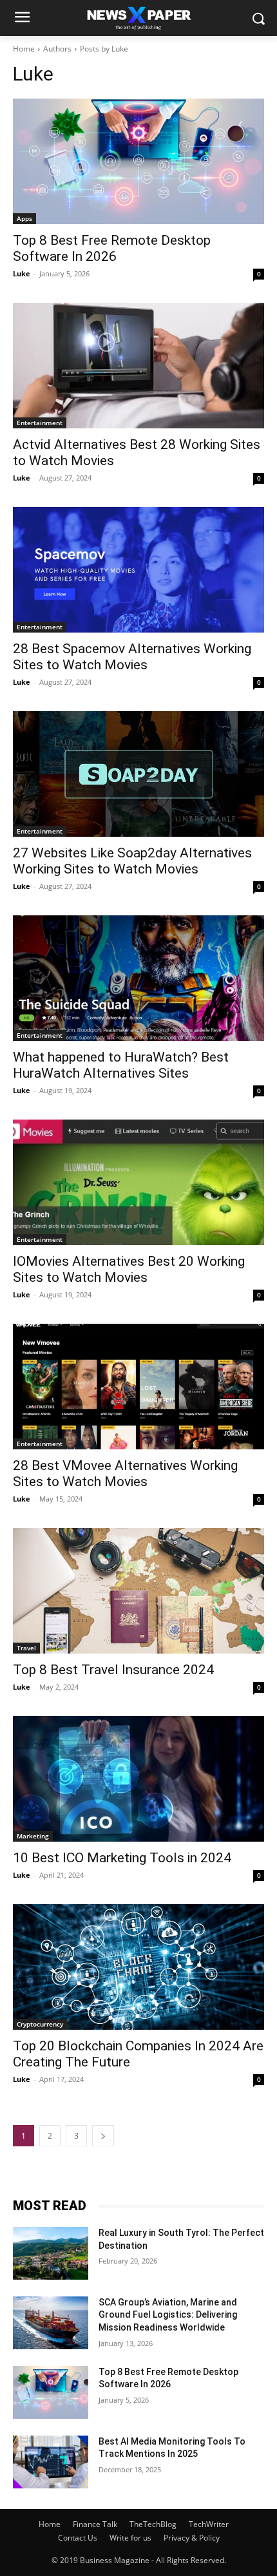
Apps (24, 218)
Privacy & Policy (192, 2538)
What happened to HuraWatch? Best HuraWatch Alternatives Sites (121, 1065)
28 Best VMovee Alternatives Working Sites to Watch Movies (125, 1474)
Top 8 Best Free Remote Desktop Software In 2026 (112, 248)
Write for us (130, 2538)
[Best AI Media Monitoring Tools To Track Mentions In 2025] (51, 2462)
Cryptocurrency (40, 2024)
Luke (22, 273)
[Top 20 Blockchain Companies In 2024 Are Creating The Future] (138, 1967)
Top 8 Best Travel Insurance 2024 (113, 1670)
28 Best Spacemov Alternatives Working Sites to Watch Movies (132, 657)
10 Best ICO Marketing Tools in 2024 (122, 1858)
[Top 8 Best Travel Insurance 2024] (138, 1591)
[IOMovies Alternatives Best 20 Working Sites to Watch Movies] (138, 1182)
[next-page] (103, 2136)
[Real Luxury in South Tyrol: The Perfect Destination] (51, 2253)
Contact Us (78, 2538)
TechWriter (209, 2524)
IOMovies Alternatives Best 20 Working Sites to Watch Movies (129, 1269)
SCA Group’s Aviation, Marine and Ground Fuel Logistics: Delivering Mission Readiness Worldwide (168, 2315)
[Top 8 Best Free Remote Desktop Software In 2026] (138, 161)
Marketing (33, 1836)
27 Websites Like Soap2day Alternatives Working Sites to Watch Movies (132, 861)
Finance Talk (95, 2524)
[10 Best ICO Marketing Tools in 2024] (138, 1779)
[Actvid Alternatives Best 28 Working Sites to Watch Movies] (138, 366)
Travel (26, 1648)
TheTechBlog (153, 2524)
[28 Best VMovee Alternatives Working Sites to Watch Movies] (138, 1387)
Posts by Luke (104, 49)
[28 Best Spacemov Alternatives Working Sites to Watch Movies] (138, 570)
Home (24, 49)
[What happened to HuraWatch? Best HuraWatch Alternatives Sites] (138, 978)
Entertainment (40, 423)
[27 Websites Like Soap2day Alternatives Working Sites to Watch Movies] (138, 774)
